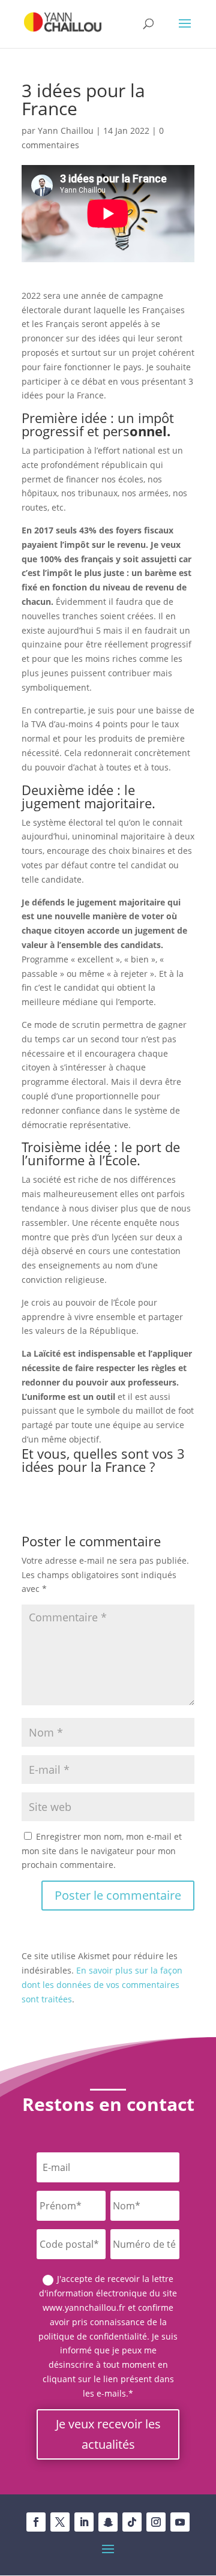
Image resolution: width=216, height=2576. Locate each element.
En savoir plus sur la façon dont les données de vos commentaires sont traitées (102, 1985)
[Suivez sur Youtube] (180, 2522)
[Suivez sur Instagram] (156, 2522)
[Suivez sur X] (60, 2522)
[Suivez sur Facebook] (36, 2522)
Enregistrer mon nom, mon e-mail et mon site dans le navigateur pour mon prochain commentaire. (102, 1851)
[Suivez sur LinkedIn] (84, 2522)
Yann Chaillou (66, 131)
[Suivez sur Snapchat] (108, 2522)
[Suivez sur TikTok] (132, 2522)
